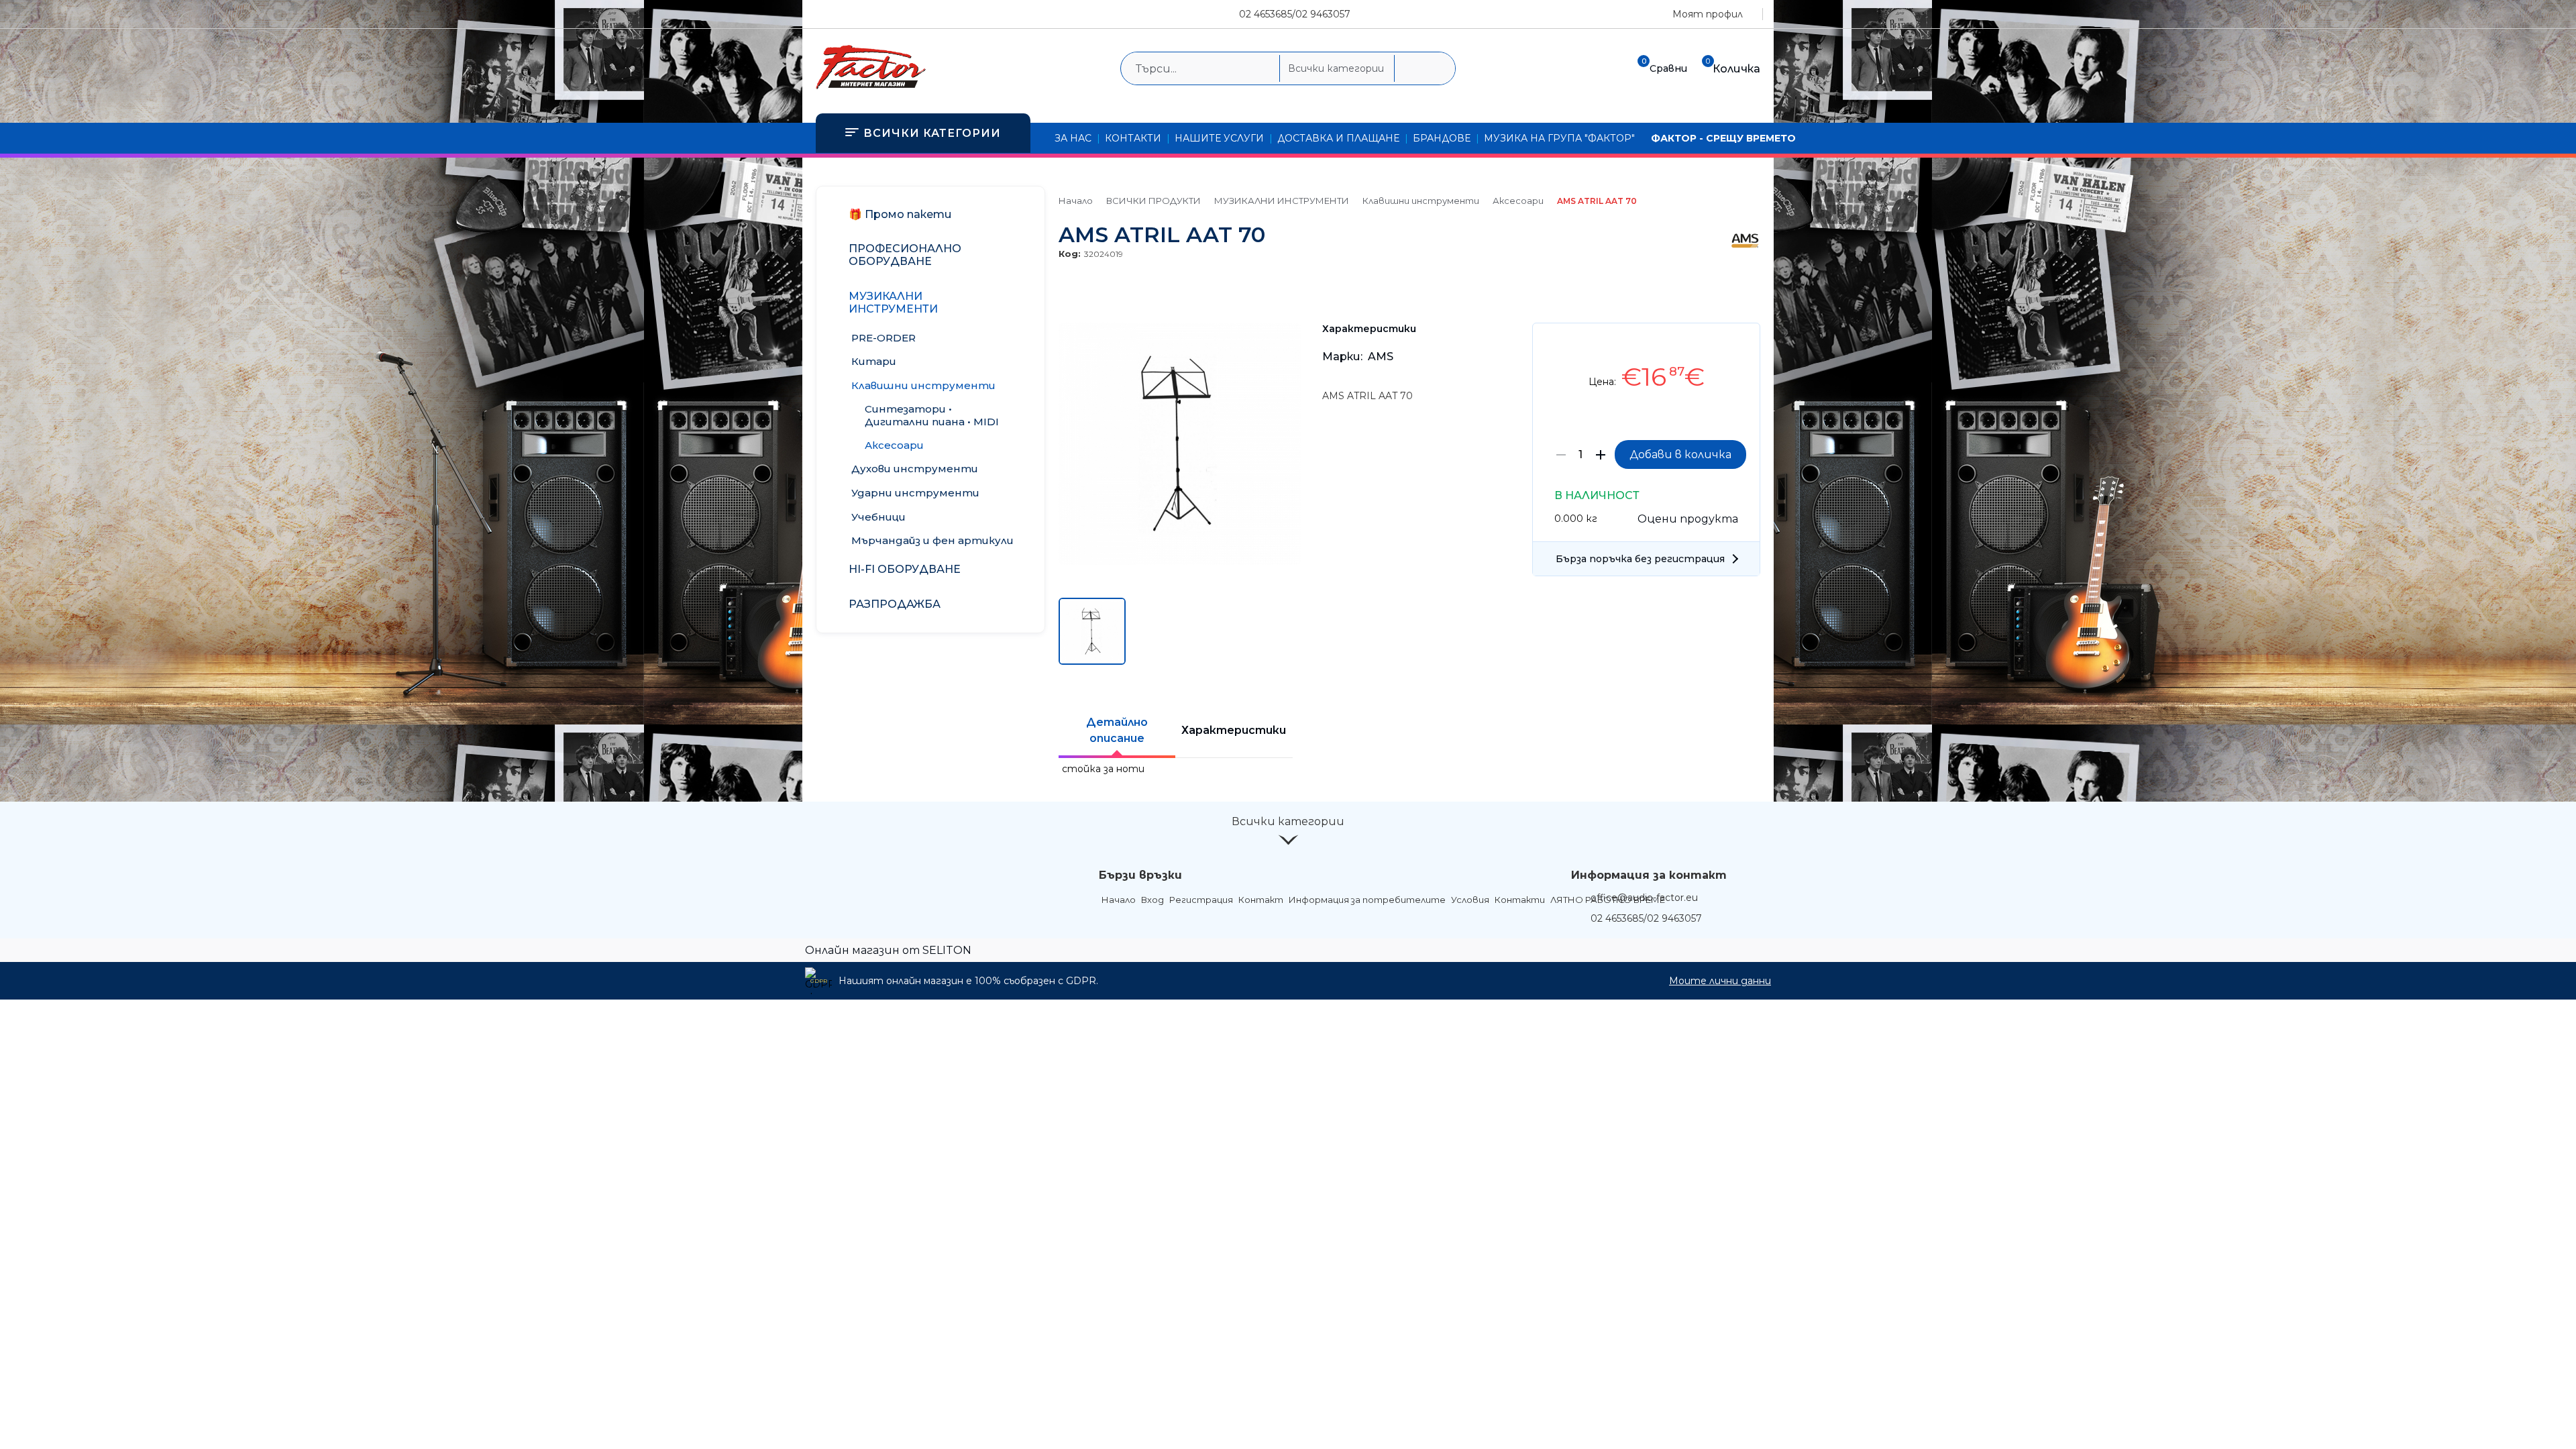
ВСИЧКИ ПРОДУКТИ (1153, 201)
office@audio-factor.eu (1644, 898)
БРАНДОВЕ (1442, 138)
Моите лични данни (1720, 981)
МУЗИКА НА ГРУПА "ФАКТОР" (1559, 138)
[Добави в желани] (1743, 343)
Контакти (1520, 900)
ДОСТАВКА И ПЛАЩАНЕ (1338, 138)
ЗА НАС (1073, 138)
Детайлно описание (1117, 730)
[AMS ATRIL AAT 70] (1180, 561)
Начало (1076, 201)
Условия (1470, 900)
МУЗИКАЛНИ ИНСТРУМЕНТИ (1282, 201)
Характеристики (1234, 730)
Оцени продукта (1688, 519)
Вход (1152, 900)
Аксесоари (1518, 201)
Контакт (1261, 900)
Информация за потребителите (1367, 900)
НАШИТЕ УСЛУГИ (1219, 138)
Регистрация (1201, 900)
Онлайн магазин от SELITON (888, 950)
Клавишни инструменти (1421, 201)
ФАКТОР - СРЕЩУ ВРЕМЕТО (1723, 138)
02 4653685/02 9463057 (1295, 14)
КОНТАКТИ (1133, 138)
